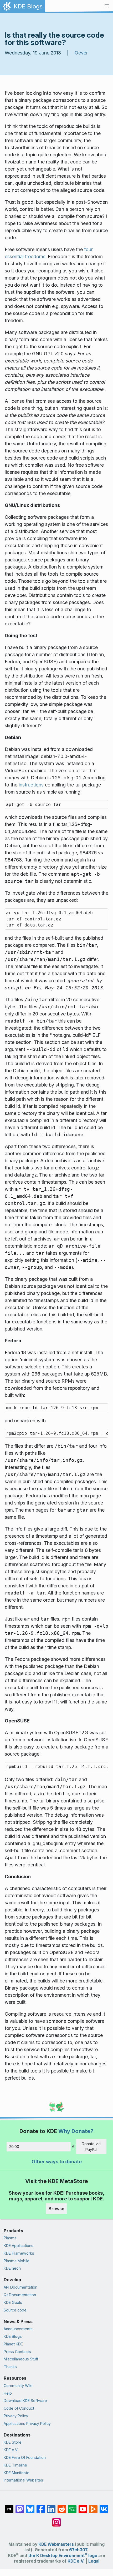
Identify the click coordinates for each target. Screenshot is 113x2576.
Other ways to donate (57, 2162)
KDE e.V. (11, 2450)
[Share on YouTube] (83, 2507)
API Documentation (20, 2287)
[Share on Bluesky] (30, 2507)
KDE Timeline (15, 2465)
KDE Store (13, 2442)
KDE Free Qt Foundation (25, 2457)
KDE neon (12, 2268)
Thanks (10, 2367)
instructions (31, 785)
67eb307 (78, 2550)
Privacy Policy (16, 2416)
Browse (56, 2209)
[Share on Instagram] (56, 2520)
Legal (94, 2561)
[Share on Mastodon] (20, 2507)
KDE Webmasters (56, 2544)
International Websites (23, 2480)
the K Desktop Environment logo (63, 2556)
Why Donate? (76, 2131)
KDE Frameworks (19, 2253)
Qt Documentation (20, 2295)
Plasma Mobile (17, 2261)
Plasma (10, 2238)
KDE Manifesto (17, 2473)
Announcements (18, 2329)
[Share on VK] (104, 2507)
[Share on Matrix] (9, 2507)
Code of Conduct (19, 2408)
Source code (15, 2310)
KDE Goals (13, 2302)
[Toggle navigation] (107, 6)
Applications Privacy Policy (27, 2423)
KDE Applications (19, 2246)
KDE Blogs (13, 2336)
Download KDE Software (25, 2401)
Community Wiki (18, 2386)
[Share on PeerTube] (93, 2507)
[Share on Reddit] (62, 2507)
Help (8, 2393)
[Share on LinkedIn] (51, 2507)
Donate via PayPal (91, 2147)
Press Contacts (17, 2352)
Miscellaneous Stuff (21, 2359)
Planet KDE (13, 2344)
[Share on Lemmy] (72, 2507)
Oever (81, 53)
